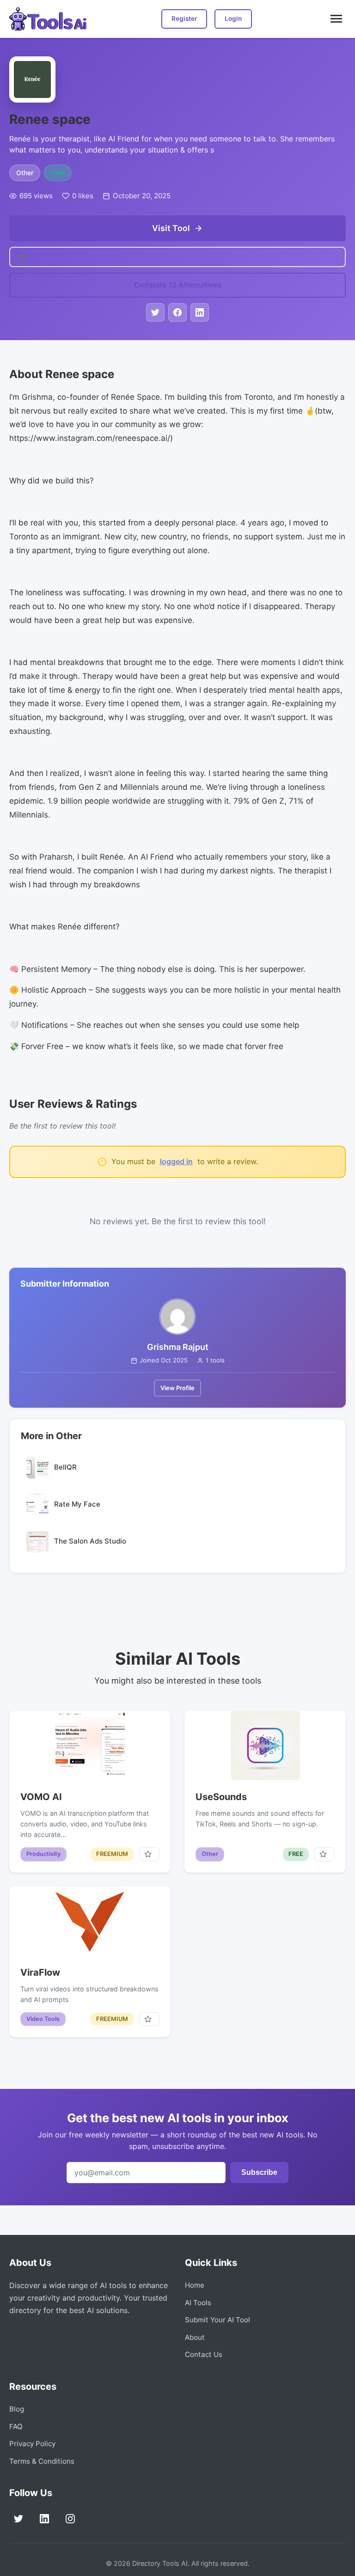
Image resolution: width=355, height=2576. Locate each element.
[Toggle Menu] (336, 19)
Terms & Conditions (42, 2461)
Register (184, 18)
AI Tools (198, 2303)
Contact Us (204, 2354)
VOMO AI (41, 1797)
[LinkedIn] (44, 2519)
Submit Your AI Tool (217, 2320)
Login (233, 18)
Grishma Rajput (178, 1347)
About (195, 2337)
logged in (176, 1161)
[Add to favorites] (149, 1854)
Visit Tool (171, 228)
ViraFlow (40, 1972)
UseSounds (221, 1797)
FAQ (16, 2426)
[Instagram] (70, 2519)
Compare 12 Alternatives (178, 285)
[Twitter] (18, 2519)
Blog (17, 2409)
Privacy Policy (32, 2444)
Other (25, 173)
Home (195, 2285)
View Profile (177, 1388)
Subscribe (259, 2172)
